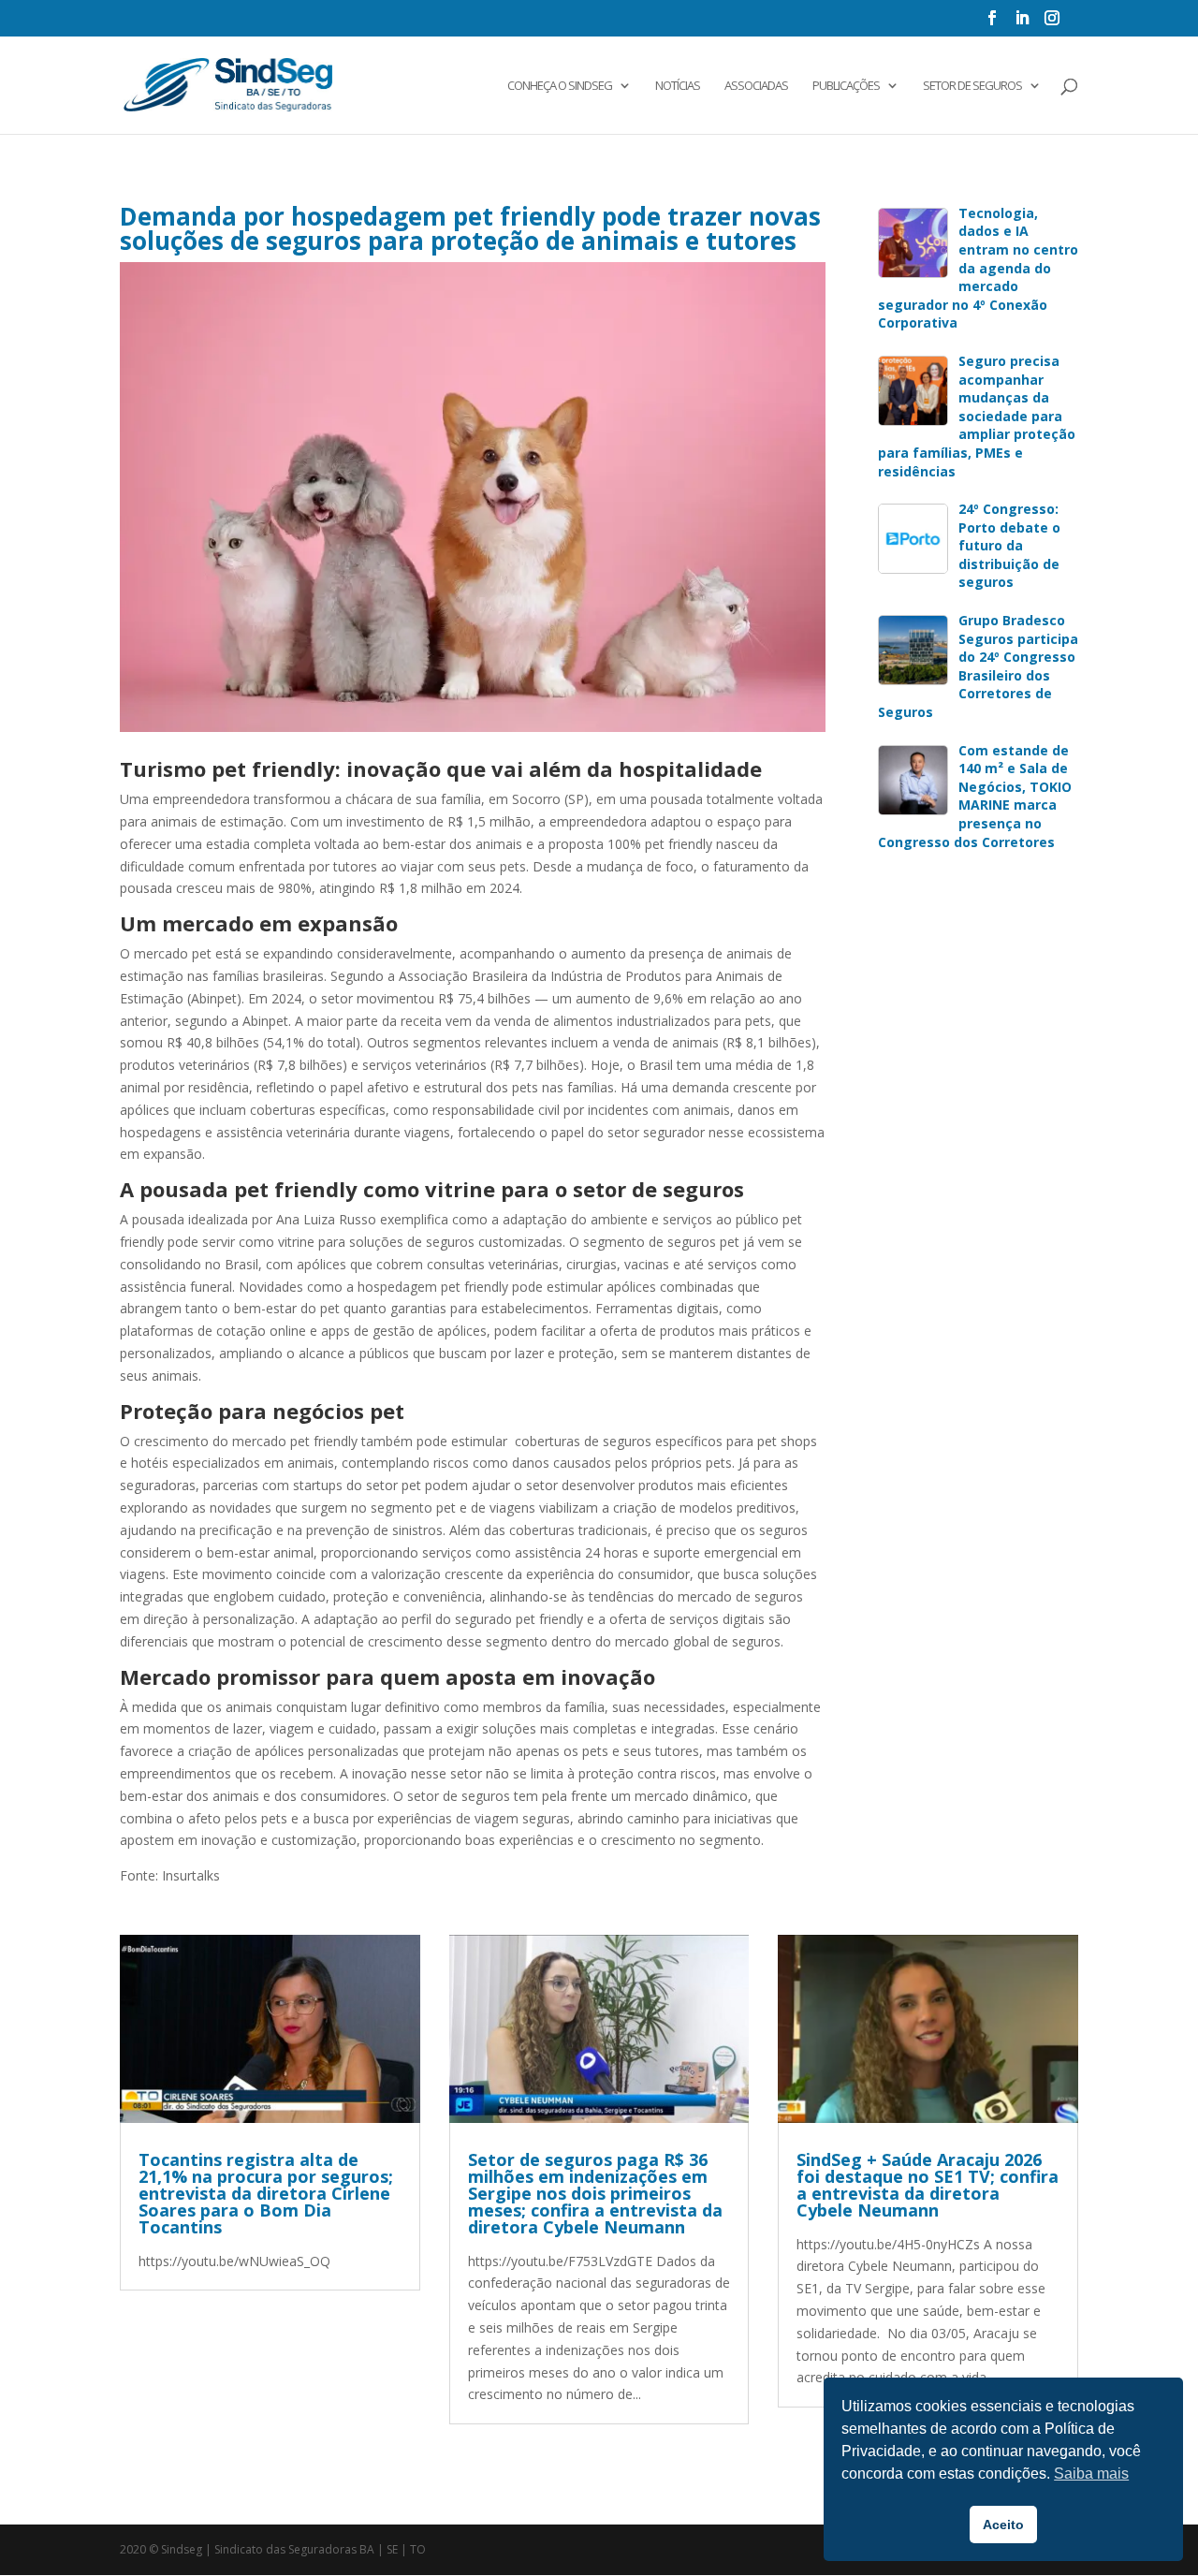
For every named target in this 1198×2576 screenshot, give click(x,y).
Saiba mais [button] (1091, 2474)
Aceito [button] (1003, 2525)
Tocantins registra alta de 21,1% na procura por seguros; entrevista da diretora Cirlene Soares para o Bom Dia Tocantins (266, 2193)
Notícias (678, 86)
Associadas (756, 86)
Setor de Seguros (972, 86)
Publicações (846, 86)
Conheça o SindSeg (560, 86)
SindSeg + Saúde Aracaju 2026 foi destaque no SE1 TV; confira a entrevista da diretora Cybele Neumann (928, 2185)
